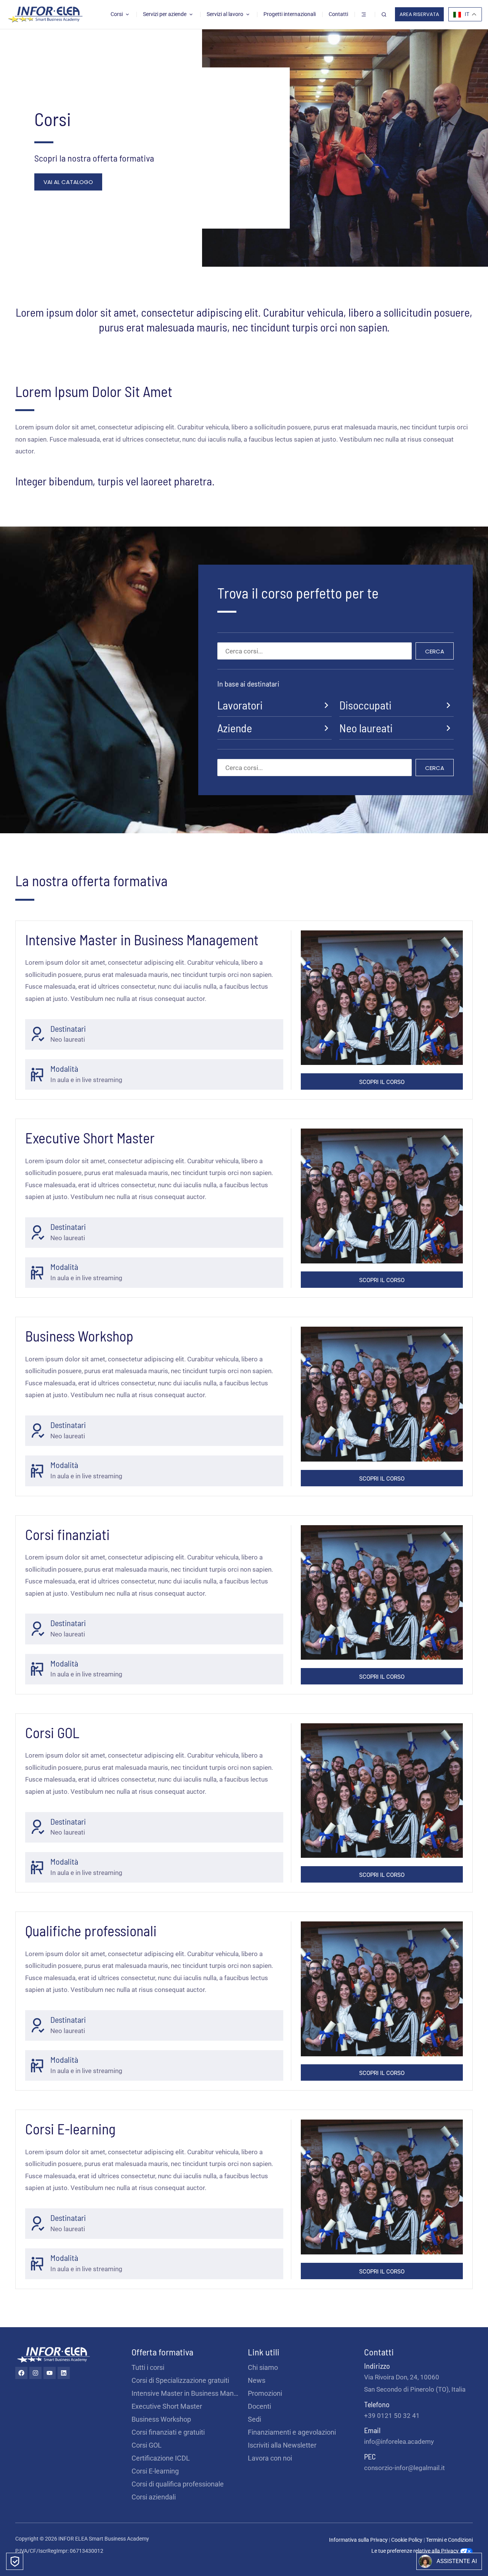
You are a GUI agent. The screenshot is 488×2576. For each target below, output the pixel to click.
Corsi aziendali (154, 2497)
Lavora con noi (270, 2458)
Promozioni (265, 2393)
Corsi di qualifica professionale (178, 2484)
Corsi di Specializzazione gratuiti (180, 2380)
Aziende (235, 728)
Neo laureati (366, 728)
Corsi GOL (147, 2445)
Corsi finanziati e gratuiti (168, 2432)
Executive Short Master (167, 2406)
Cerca (435, 651)
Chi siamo (263, 2367)
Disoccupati (365, 705)
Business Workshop (161, 2419)
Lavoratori (240, 705)
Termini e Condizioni (449, 2540)
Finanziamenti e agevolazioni (292, 2432)
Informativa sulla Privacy (358, 2540)
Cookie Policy (407, 2540)
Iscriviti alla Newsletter (282, 2445)
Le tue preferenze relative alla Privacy (416, 2551)
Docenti (259, 2406)
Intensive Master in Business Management (186, 2393)
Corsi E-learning (155, 2471)
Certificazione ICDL (161, 2458)
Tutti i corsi (148, 2367)
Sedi (254, 2419)
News (257, 2380)
